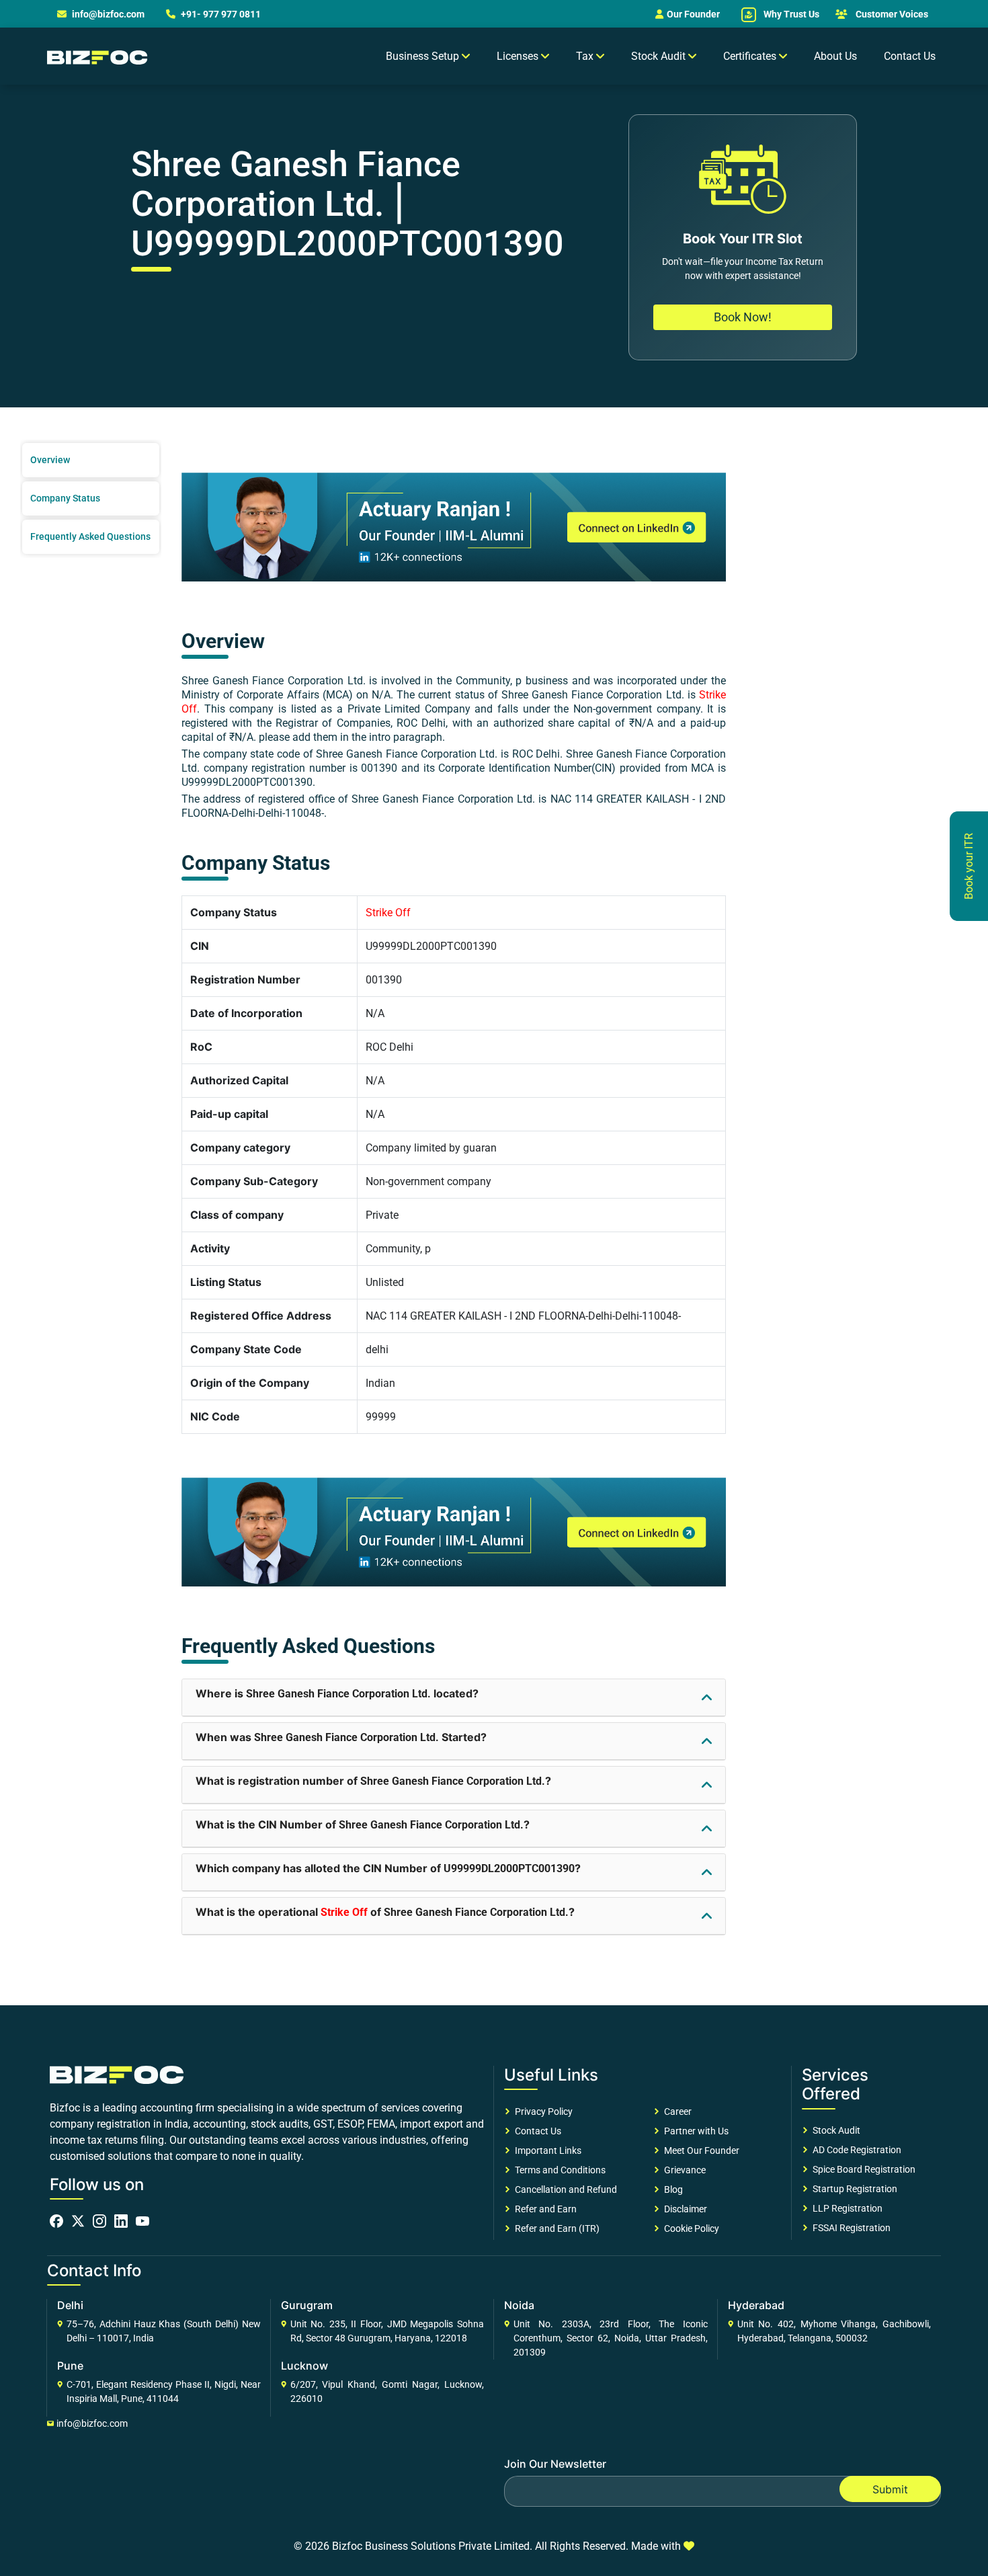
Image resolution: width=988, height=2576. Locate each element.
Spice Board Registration (862, 2169)
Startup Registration (853, 2189)
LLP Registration (846, 2208)
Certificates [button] (751, 56)
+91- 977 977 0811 (220, 14)
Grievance (683, 2170)
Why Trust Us (790, 14)
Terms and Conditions (558, 2170)
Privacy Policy (542, 2111)
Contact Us (910, 56)
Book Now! (743, 317)
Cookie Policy (690, 2228)
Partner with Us (694, 2131)
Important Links (546, 2150)
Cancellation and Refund (564, 2189)
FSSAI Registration (850, 2228)
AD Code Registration (855, 2150)
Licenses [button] (519, 56)
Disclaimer (684, 2209)
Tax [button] (586, 56)
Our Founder (693, 14)
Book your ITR (969, 866)
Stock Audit (834, 2130)
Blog (671, 2189)
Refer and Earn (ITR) (555, 2228)
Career (676, 2111)
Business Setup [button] (424, 56)
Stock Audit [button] (660, 56)
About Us (835, 56)
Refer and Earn (544, 2209)
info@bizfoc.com (108, 14)
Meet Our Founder (700, 2150)
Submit (890, 2489)
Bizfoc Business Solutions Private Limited (431, 2546)
